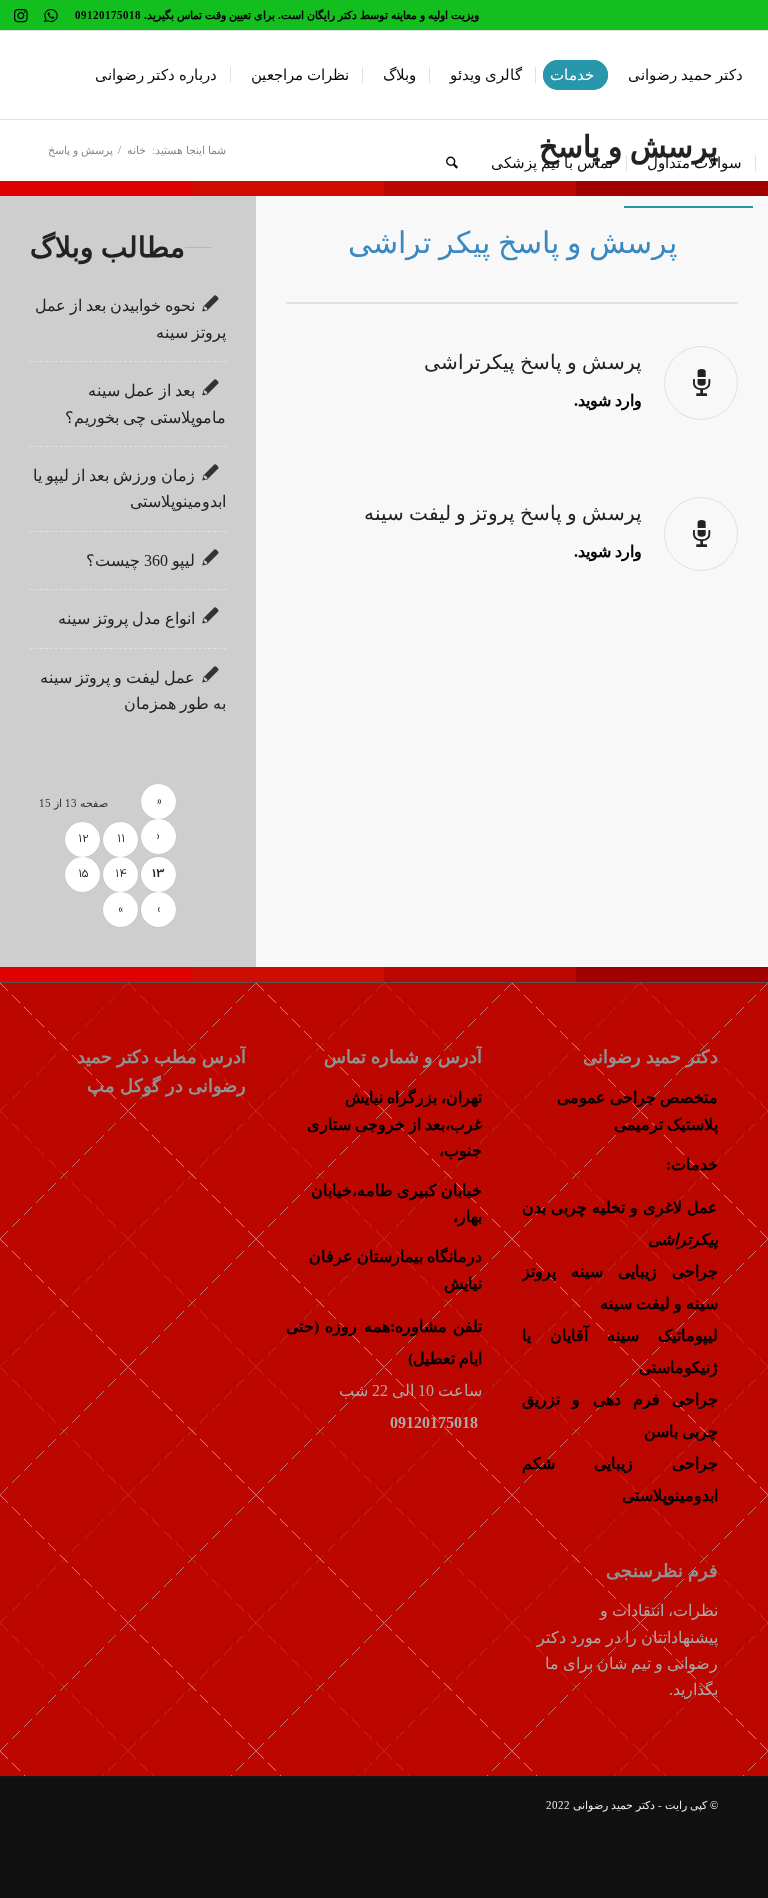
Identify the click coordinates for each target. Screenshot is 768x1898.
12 (83, 839)
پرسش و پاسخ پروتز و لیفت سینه (503, 513)
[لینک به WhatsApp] (51, 15)
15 (83, 874)
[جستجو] (452, 163)
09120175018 (436, 1422)
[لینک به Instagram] (21, 15)
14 (121, 874)
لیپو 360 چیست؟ (140, 560)
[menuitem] (679, 75)
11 (121, 839)
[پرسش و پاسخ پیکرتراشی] (701, 383)
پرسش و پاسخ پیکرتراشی (533, 362)
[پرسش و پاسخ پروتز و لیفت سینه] (701, 534)
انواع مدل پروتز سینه (126, 618)
